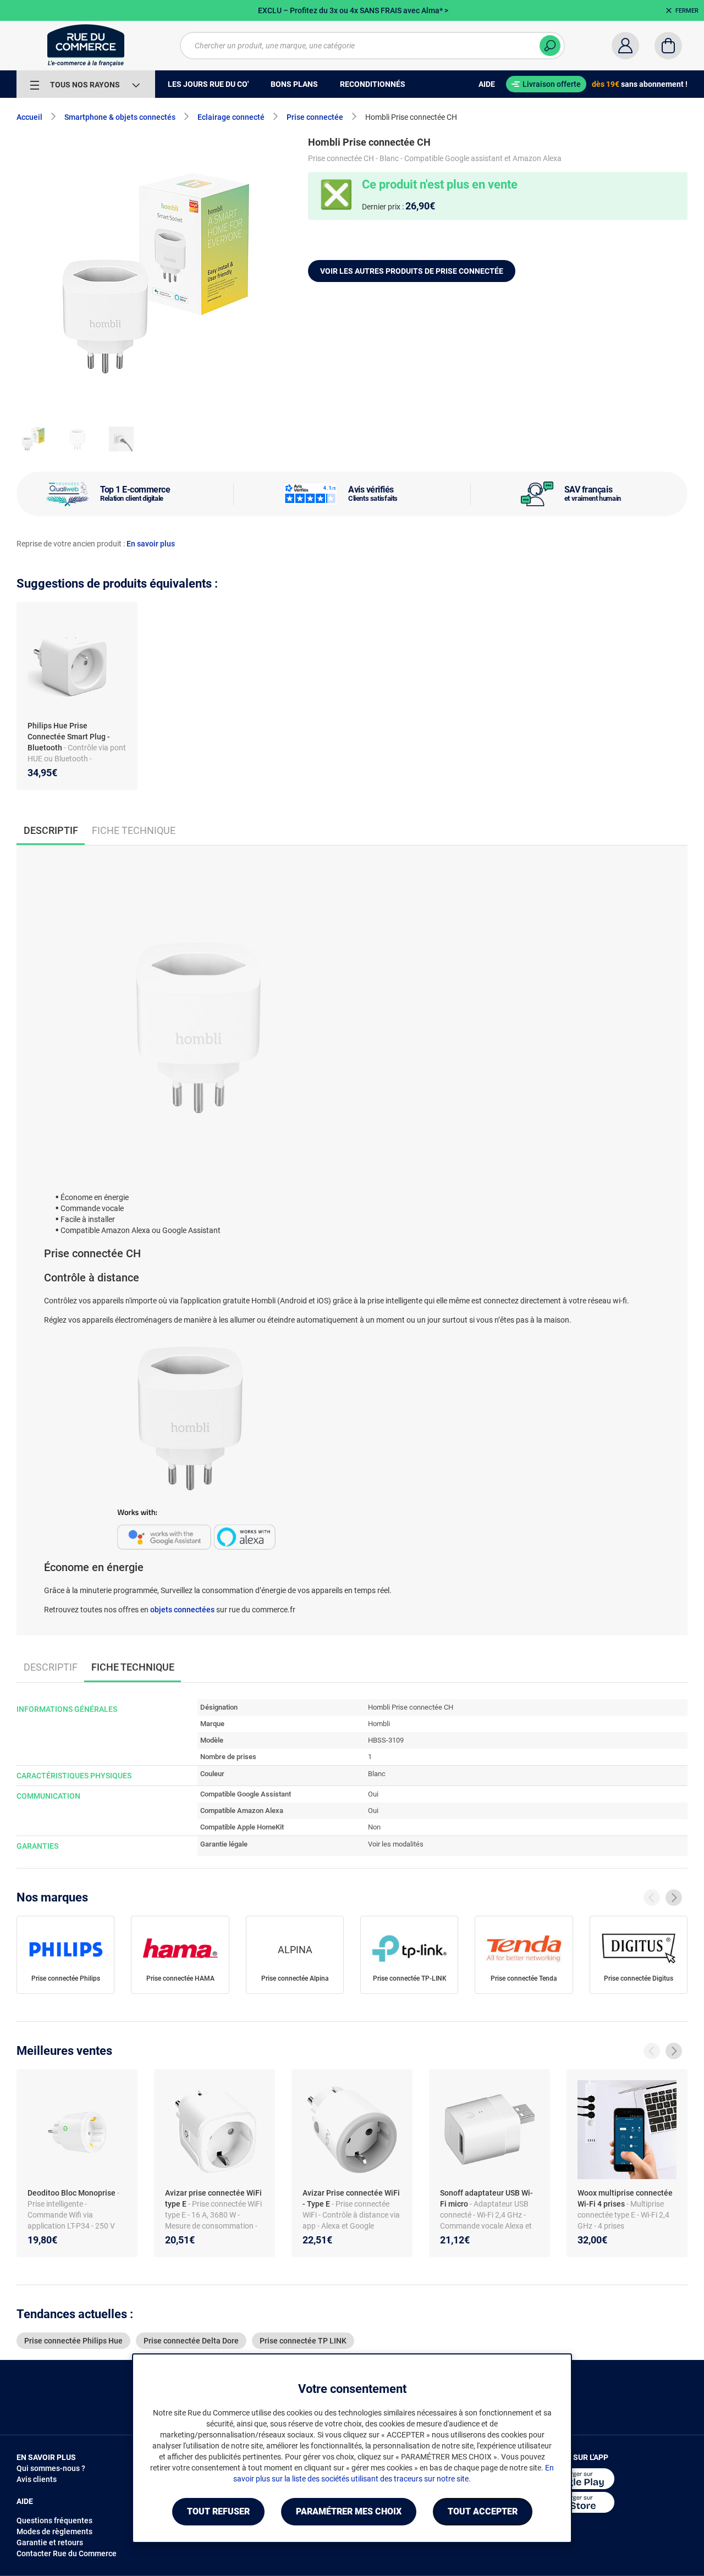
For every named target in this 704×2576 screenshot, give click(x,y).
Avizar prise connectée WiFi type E (213, 2198)
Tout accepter (483, 2511)
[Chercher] (550, 46)
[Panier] (668, 46)
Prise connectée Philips (66, 1978)
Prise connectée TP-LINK (410, 1978)
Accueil (29, 117)
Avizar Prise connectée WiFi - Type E (351, 2198)
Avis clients (37, 2479)
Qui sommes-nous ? (51, 2468)
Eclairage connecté (231, 117)
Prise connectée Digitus (639, 1978)
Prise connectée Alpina (295, 1978)
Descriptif (51, 1667)
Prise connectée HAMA (180, 1978)
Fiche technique (134, 830)
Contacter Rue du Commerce (67, 2553)
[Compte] (625, 46)
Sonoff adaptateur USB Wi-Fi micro (486, 2198)
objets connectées (182, 1610)
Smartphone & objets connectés (120, 117)
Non (374, 1827)
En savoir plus (151, 544)
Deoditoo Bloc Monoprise (72, 2193)
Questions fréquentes (54, 2520)
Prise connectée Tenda (524, 1978)
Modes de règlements (54, 2531)
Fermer (687, 11)
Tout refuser (218, 2511)
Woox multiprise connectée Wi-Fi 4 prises (625, 2198)
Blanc (377, 1774)
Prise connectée (315, 117)
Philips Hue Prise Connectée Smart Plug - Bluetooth (69, 737)
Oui (373, 1794)
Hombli (379, 1724)
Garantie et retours (50, 2542)
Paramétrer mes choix (349, 2511)
